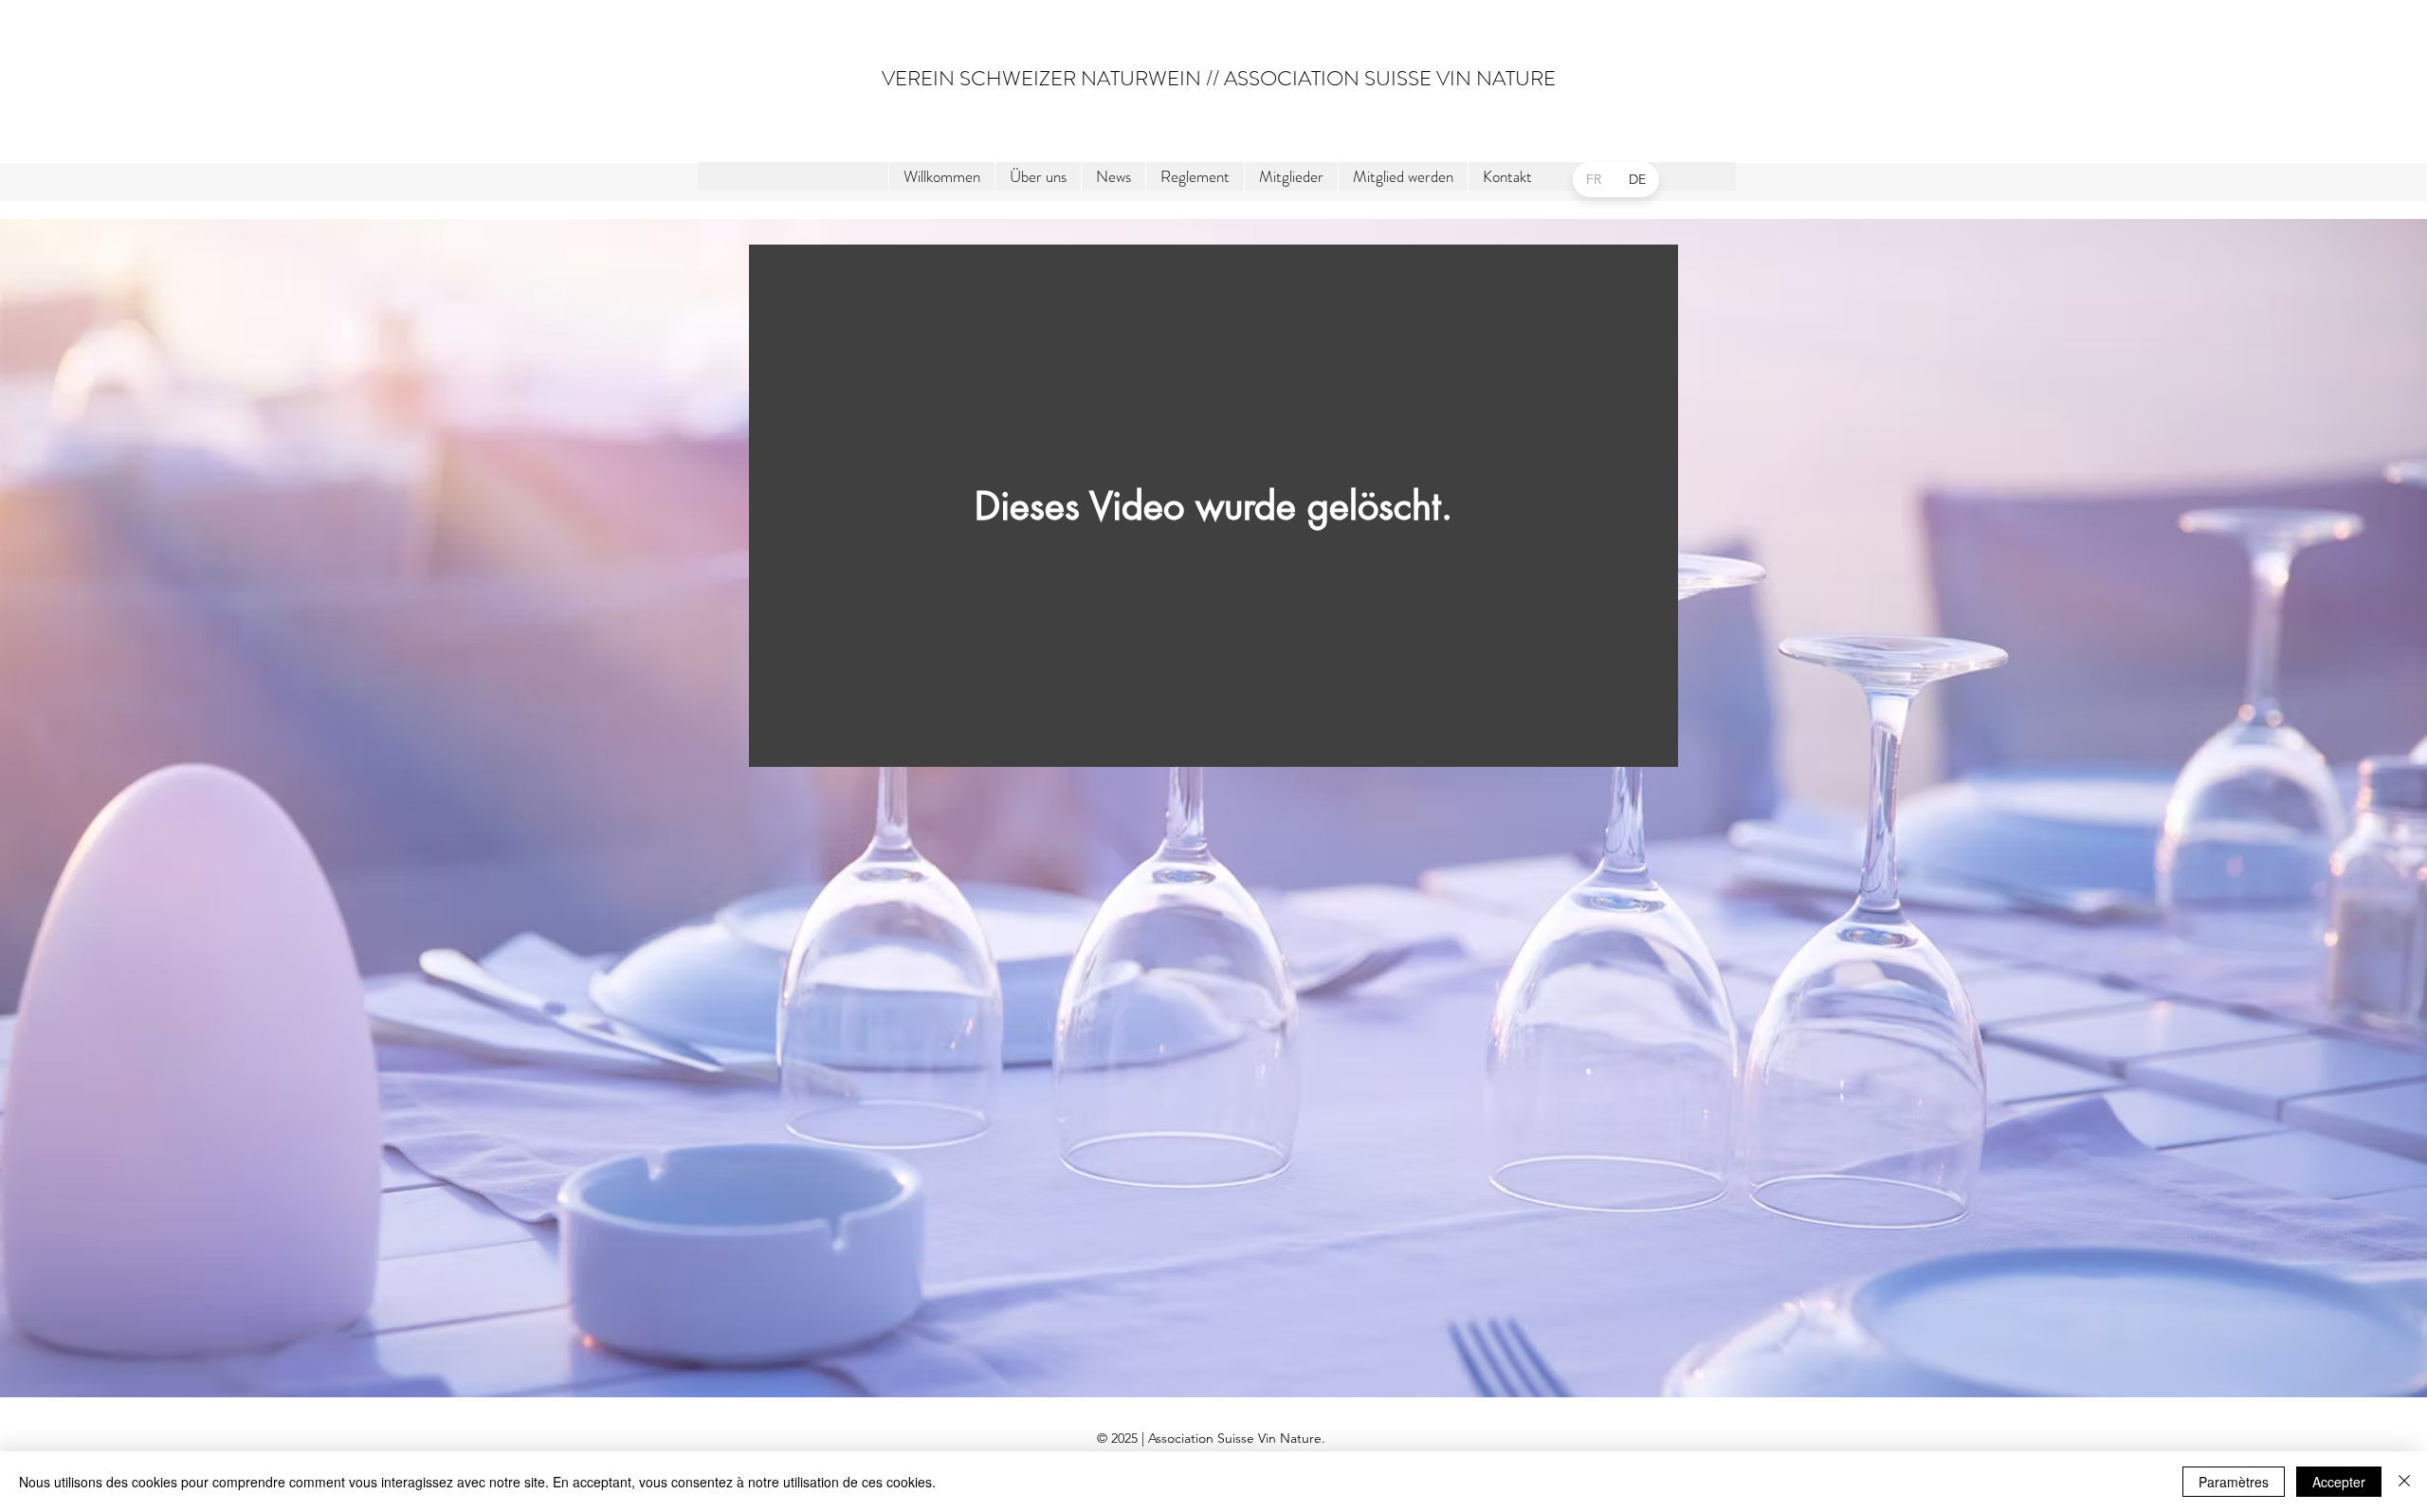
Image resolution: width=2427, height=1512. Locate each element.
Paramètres (2234, 1482)
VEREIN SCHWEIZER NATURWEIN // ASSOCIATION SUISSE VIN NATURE (1219, 78)
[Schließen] (2404, 1482)
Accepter (2339, 1482)
